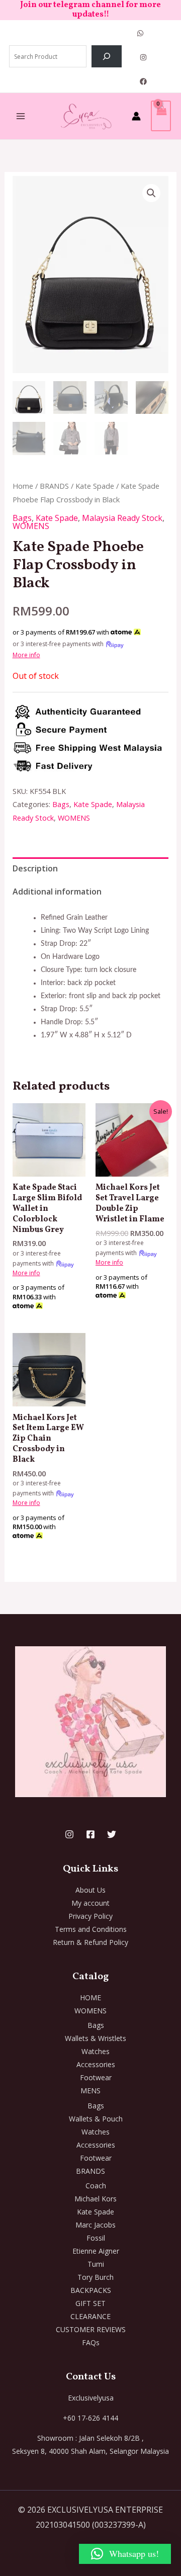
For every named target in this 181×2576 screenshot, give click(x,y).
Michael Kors (96, 2199)
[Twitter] (112, 1834)
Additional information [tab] (57, 892)
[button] (151, 193)
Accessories (96, 2064)
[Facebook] (143, 81)
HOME (90, 1997)
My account (90, 1903)
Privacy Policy (90, 1916)
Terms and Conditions (91, 1929)
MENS (90, 2091)
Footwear (96, 2077)
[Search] (107, 56)
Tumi (96, 2264)
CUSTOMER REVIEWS (91, 2329)
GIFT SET (90, 2303)
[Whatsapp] (140, 33)
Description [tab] (35, 868)
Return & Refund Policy (90, 1942)
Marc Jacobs (96, 2225)
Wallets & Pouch (96, 2119)
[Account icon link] (136, 116)
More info (26, 655)
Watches (96, 2051)
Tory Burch (96, 2277)
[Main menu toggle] (21, 116)
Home (23, 486)
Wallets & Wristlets (96, 2038)
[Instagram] (143, 57)
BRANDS (54, 486)
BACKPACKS (91, 2290)
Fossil (96, 2238)
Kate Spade (95, 486)
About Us (90, 1890)
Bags (22, 518)
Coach (96, 2186)
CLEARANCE (90, 2316)
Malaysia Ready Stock (122, 518)
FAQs (91, 2342)
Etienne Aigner (96, 2251)
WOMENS (31, 526)
